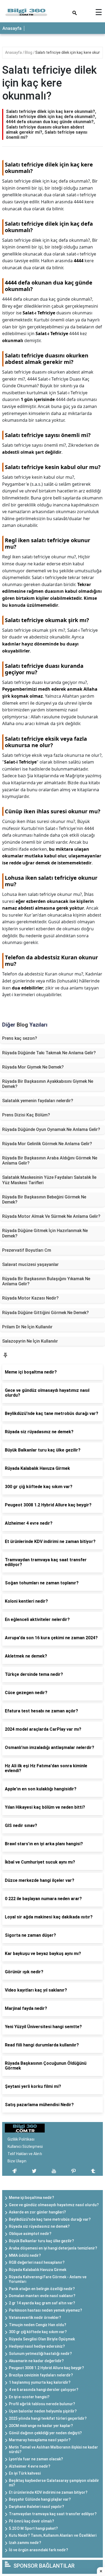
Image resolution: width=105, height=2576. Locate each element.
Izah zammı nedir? (25, 2543)
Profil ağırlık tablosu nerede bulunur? (42, 2404)
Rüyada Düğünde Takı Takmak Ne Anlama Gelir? (49, 1053)
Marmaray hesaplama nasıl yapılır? (40, 2440)
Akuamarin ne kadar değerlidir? (36, 2361)
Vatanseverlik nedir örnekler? (35, 2318)
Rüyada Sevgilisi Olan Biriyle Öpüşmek (42, 2339)
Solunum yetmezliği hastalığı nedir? (40, 2354)
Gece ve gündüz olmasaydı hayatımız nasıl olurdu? (54, 2205)
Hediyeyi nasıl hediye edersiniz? (37, 2346)
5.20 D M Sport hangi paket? (33, 2528)
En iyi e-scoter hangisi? (29, 2397)
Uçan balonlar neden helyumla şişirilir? (43, 2411)
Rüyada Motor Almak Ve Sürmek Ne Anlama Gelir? (51, 1216)
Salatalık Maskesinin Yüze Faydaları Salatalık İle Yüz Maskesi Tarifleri (49, 1180)
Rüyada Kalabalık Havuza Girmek (38, 2270)
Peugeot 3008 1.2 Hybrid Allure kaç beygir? (46, 2368)
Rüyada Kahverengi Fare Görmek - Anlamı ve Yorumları (48, 2279)
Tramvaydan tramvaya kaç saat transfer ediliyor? (53, 2514)
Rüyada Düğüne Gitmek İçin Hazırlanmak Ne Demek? (45, 1233)
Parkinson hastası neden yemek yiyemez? (45, 2310)
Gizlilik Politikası (21, 2139)
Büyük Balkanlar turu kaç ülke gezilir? (41, 2241)
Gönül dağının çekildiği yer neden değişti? (45, 2433)
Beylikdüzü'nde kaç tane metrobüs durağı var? (50, 2219)
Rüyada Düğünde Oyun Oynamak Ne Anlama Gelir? (51, 1129)
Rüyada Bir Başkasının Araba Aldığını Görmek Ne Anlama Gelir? (50, 1161)
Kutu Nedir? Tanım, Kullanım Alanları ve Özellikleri (53, 2535)
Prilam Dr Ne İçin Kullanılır (27, 1327)
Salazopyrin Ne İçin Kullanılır (30, 1341)
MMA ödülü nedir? (25, 2255)
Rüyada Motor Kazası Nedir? (30, 1298)
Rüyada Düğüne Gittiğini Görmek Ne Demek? (45, 1313)
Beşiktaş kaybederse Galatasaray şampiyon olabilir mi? (54, 2483)
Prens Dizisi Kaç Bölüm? (26, 1115)
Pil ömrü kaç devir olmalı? (31, 2521)
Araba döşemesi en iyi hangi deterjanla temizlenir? (53, 2248)
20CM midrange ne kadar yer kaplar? (41, 2426)
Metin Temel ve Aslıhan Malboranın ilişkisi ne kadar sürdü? (53, 2449)
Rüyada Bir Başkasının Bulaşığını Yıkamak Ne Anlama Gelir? (46, 1281)
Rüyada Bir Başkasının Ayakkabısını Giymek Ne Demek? (48, 1084)
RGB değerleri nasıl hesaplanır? (37, 2262)
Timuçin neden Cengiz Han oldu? (38, 2325)
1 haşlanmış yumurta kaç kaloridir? (40, 2382)
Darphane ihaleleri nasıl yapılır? (36, 2507)
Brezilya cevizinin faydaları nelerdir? (41, 2375)
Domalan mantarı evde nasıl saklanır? (42, 2296)
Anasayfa (12, 28)
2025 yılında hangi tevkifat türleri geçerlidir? (48, 2418)
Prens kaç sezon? (20, 1038)
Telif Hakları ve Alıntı (25, 2154)
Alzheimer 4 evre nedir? (30, 2466)
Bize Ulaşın (17, 2161)
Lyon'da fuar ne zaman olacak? (36, 2459)
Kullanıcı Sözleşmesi (25, 2146)
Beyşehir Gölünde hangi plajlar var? (40, 2499)
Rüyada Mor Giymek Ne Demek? (33, 1067)
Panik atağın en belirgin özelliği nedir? (42, 2289)
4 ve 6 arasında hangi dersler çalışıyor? (44, 2390)
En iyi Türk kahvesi (25, 2473)
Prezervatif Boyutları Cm (27, 1250)
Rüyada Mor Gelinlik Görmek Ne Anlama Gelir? (47, 1144)
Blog (29, 52)
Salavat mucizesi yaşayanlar (30, 1264)
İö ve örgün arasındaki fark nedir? (38, 2550)
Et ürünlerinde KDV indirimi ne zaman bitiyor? (48, 2492)
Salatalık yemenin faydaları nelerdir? (38, 1101)
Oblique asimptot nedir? (30, 2234)
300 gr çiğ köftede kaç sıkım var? (38, 2332)
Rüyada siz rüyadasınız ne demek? (39, 2226)
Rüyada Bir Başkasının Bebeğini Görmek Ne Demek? (44, 1200)
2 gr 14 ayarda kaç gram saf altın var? (42, 2303)
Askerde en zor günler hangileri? (37, 2212)
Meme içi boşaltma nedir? (31, 2198)
